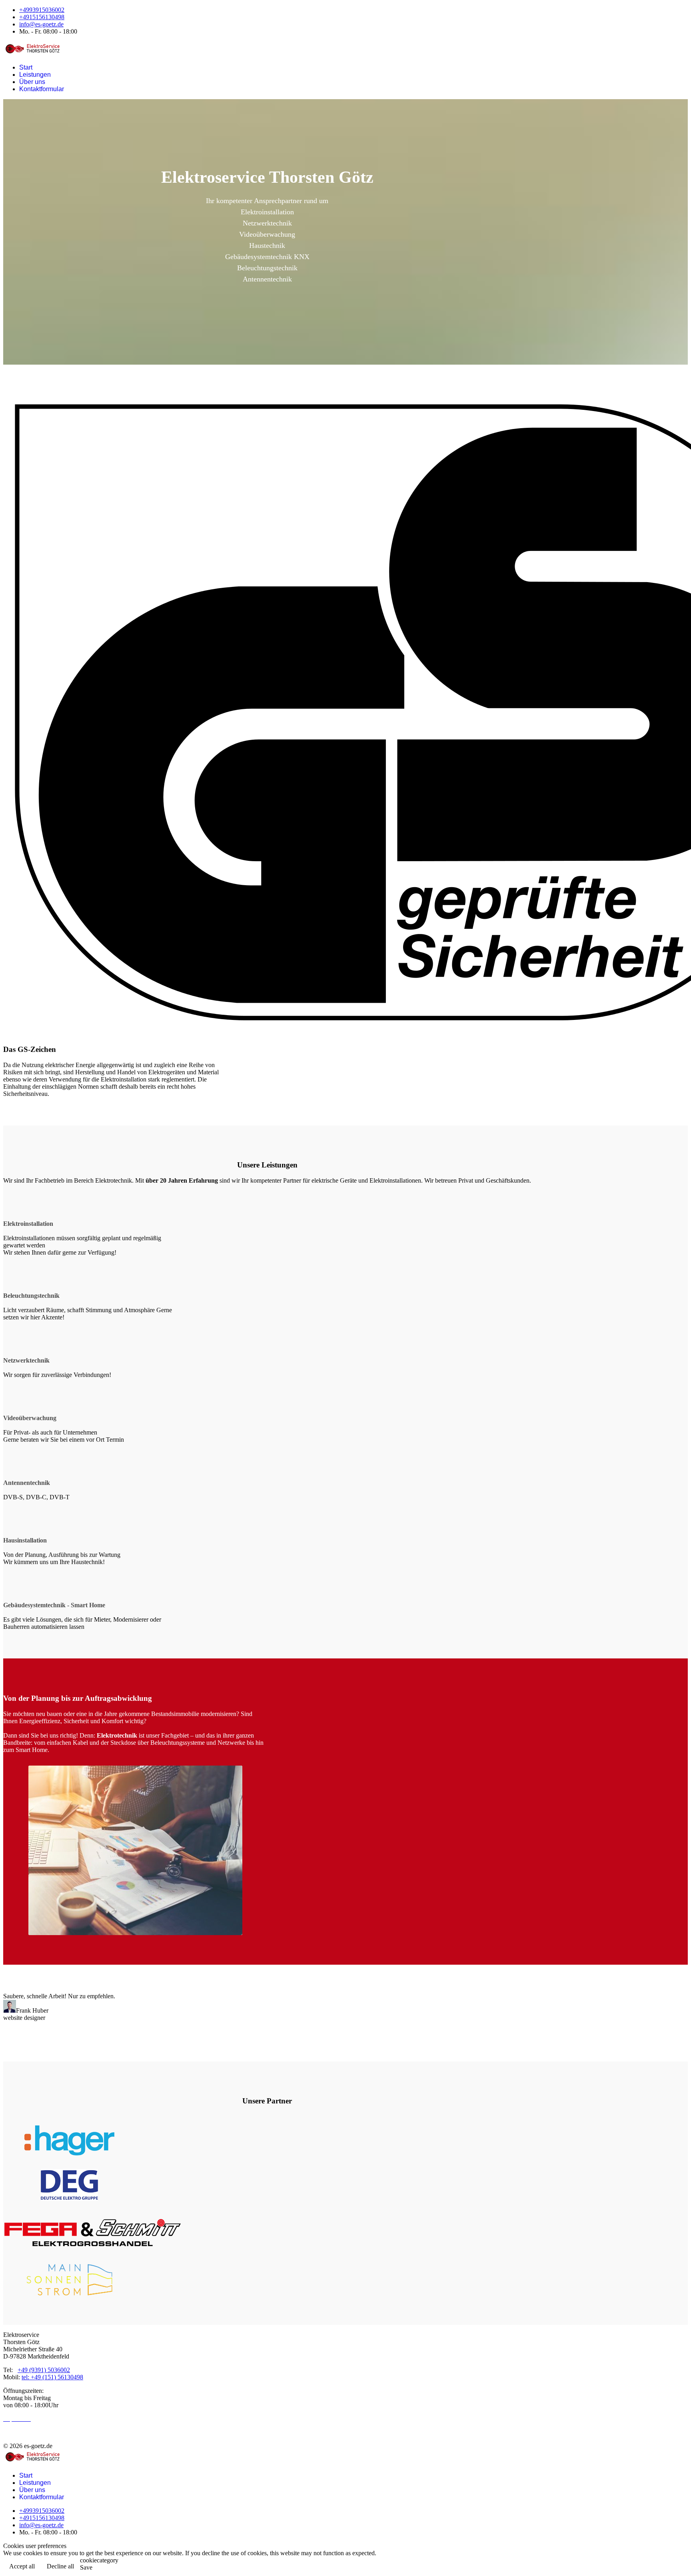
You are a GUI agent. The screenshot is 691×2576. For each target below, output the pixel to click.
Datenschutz (19, 2432)
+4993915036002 (42, 10)
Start (26, 67)
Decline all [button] (60, 2566)
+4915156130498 (42, 17)
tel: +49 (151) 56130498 (52, 2377)
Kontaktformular (42, 89)
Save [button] (86, 2567)
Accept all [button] (22, 2566)
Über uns (32, 82)
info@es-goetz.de (41, 24)
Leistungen (35, 75)
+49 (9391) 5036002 (44, 2370)
